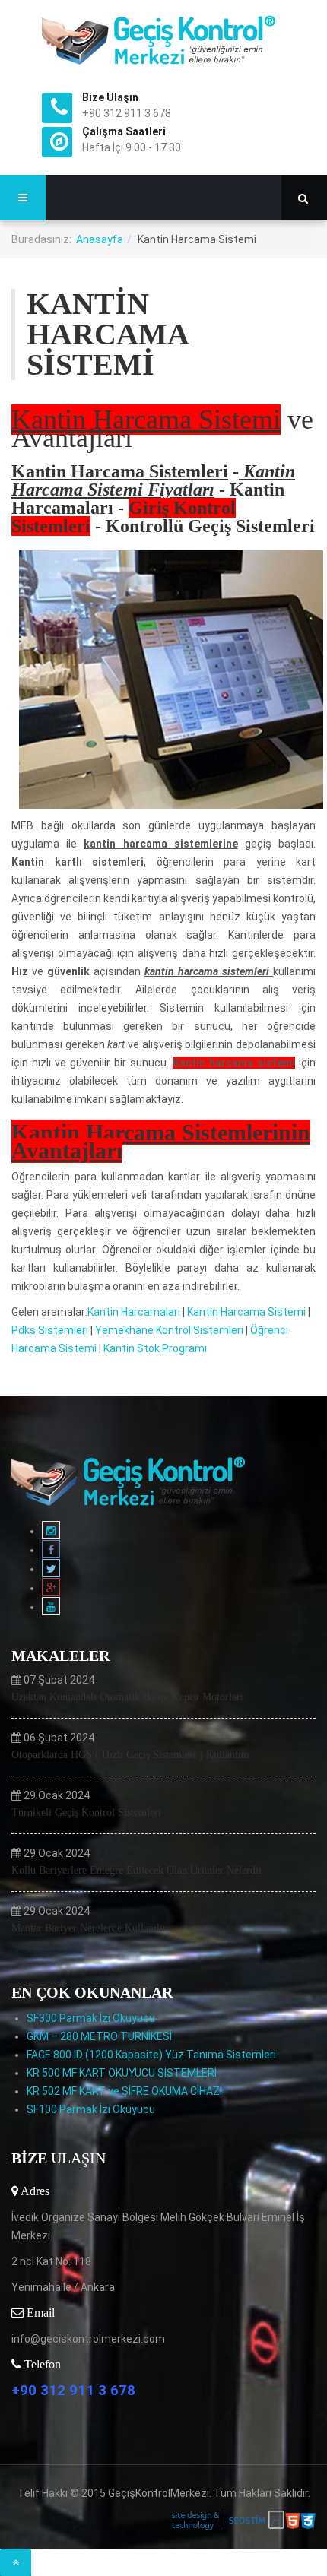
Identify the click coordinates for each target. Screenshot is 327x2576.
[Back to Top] (16, 2562)
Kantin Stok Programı (155, 1348)
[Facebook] (51, 1550)
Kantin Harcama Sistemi (246, 1312)
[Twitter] (51, 1569)
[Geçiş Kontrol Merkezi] (163, 40)
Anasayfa (100, 239)
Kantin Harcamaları (134, 1312)
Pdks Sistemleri (50, 1330)
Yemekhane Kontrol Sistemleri (169, 1330)
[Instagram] (51, 1531)
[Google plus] (51, 1588)
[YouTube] (51, 1607)
